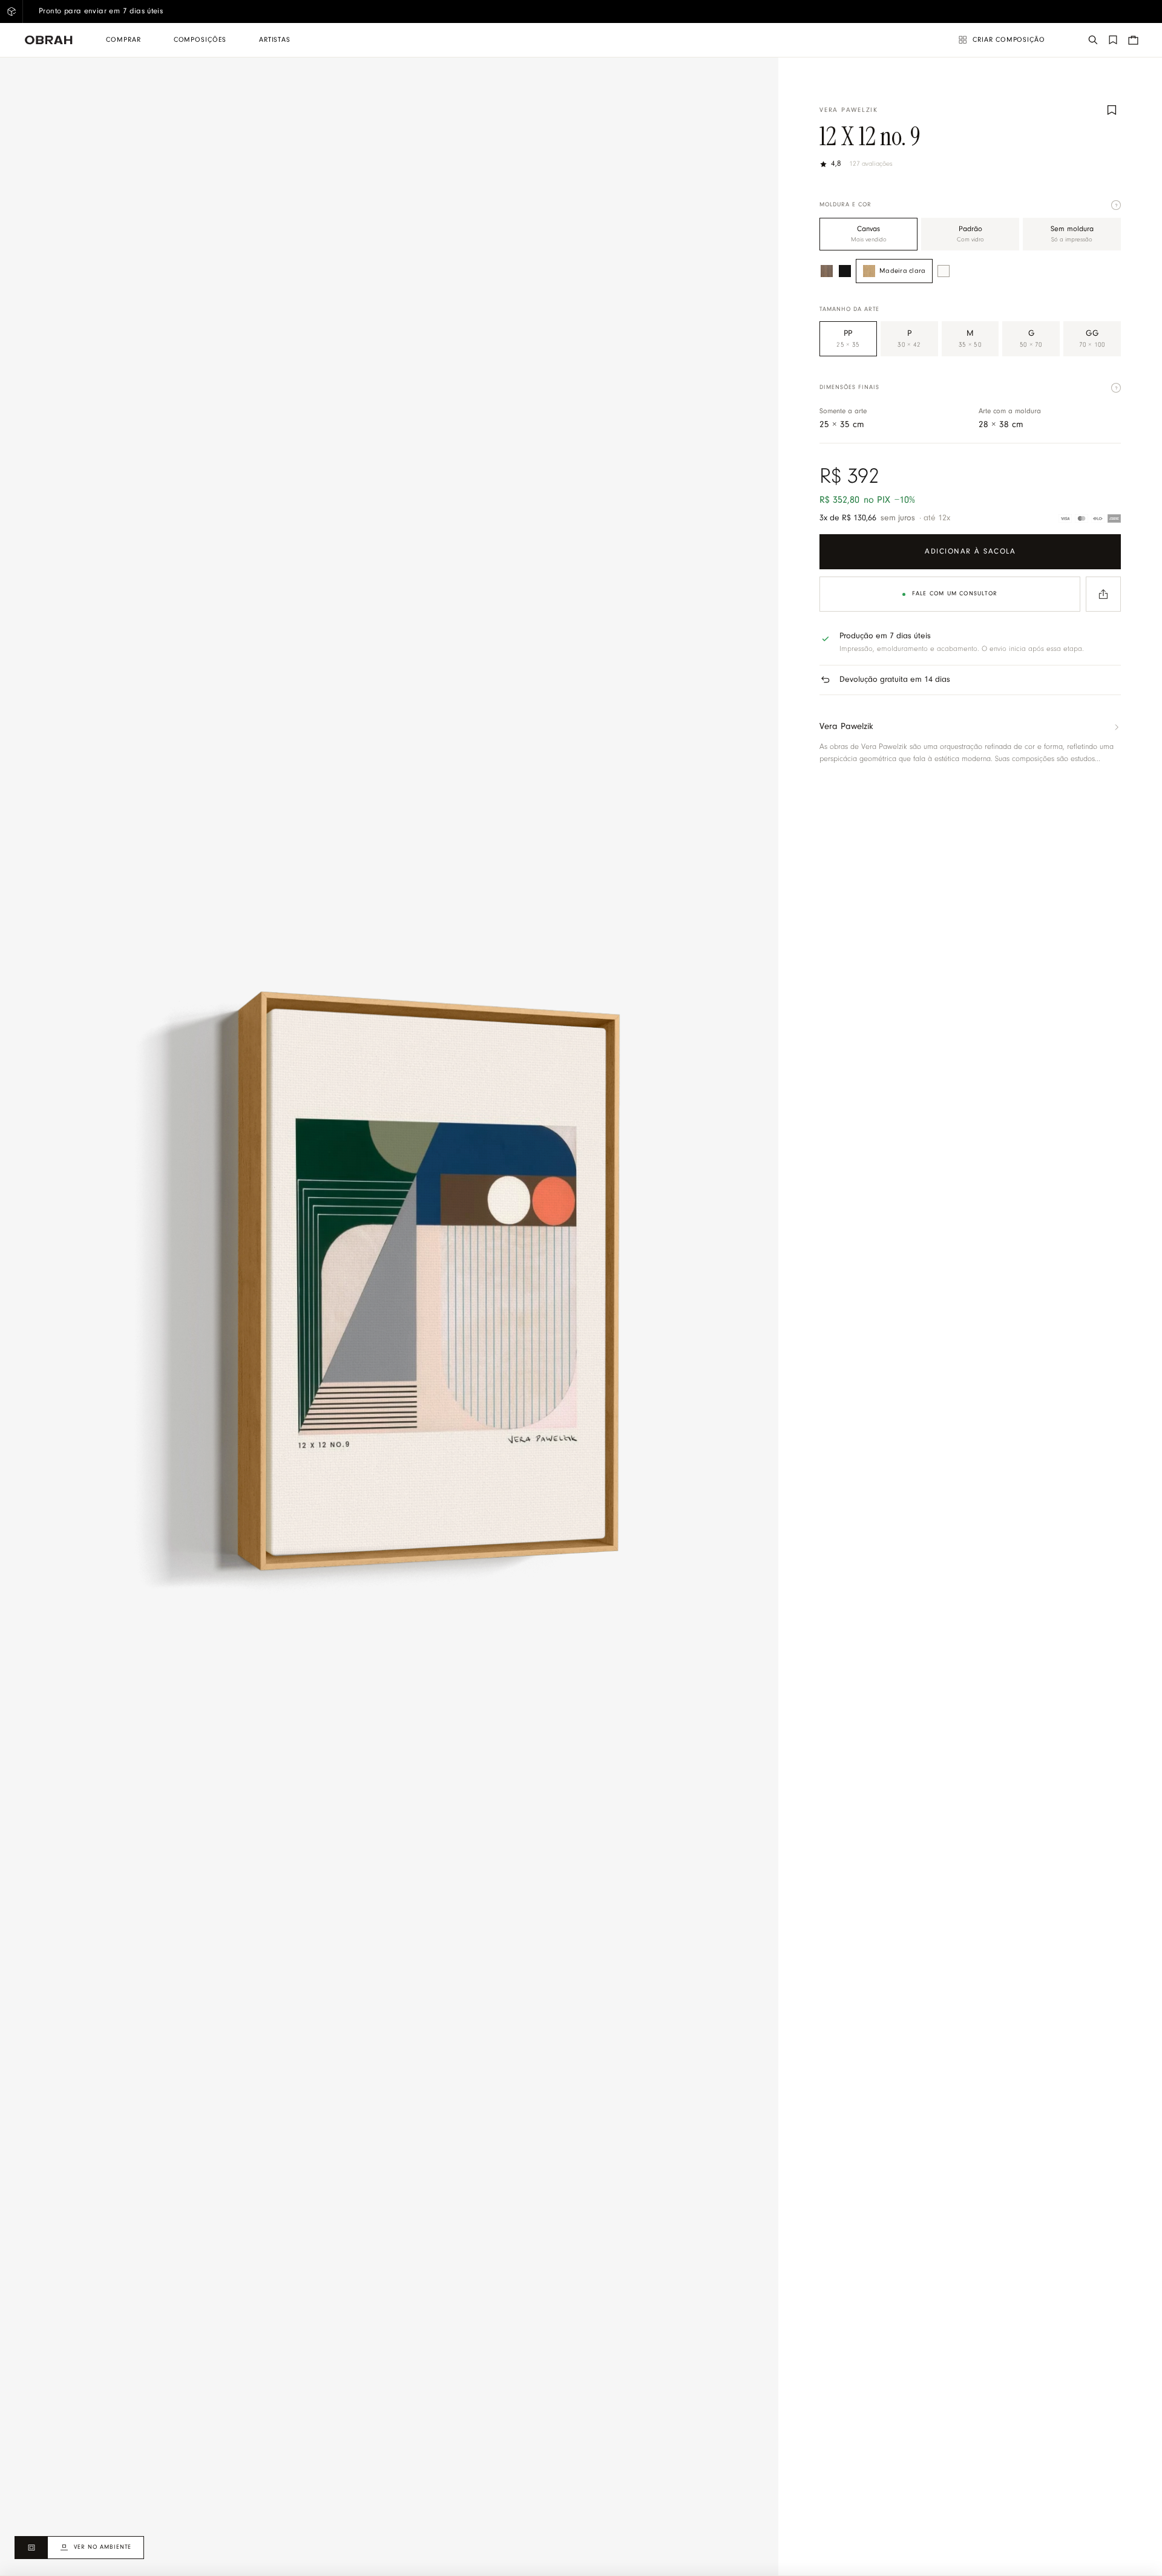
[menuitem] (123, 40)
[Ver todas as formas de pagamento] (1090, 518)
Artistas (275, 40)
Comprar (123, 40)
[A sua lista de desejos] (1113, 40)
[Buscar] (1093, 40)
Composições (200, 40)
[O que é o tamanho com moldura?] (1116, 388)
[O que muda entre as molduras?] (1116, 205)
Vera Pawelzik (849, 110)
